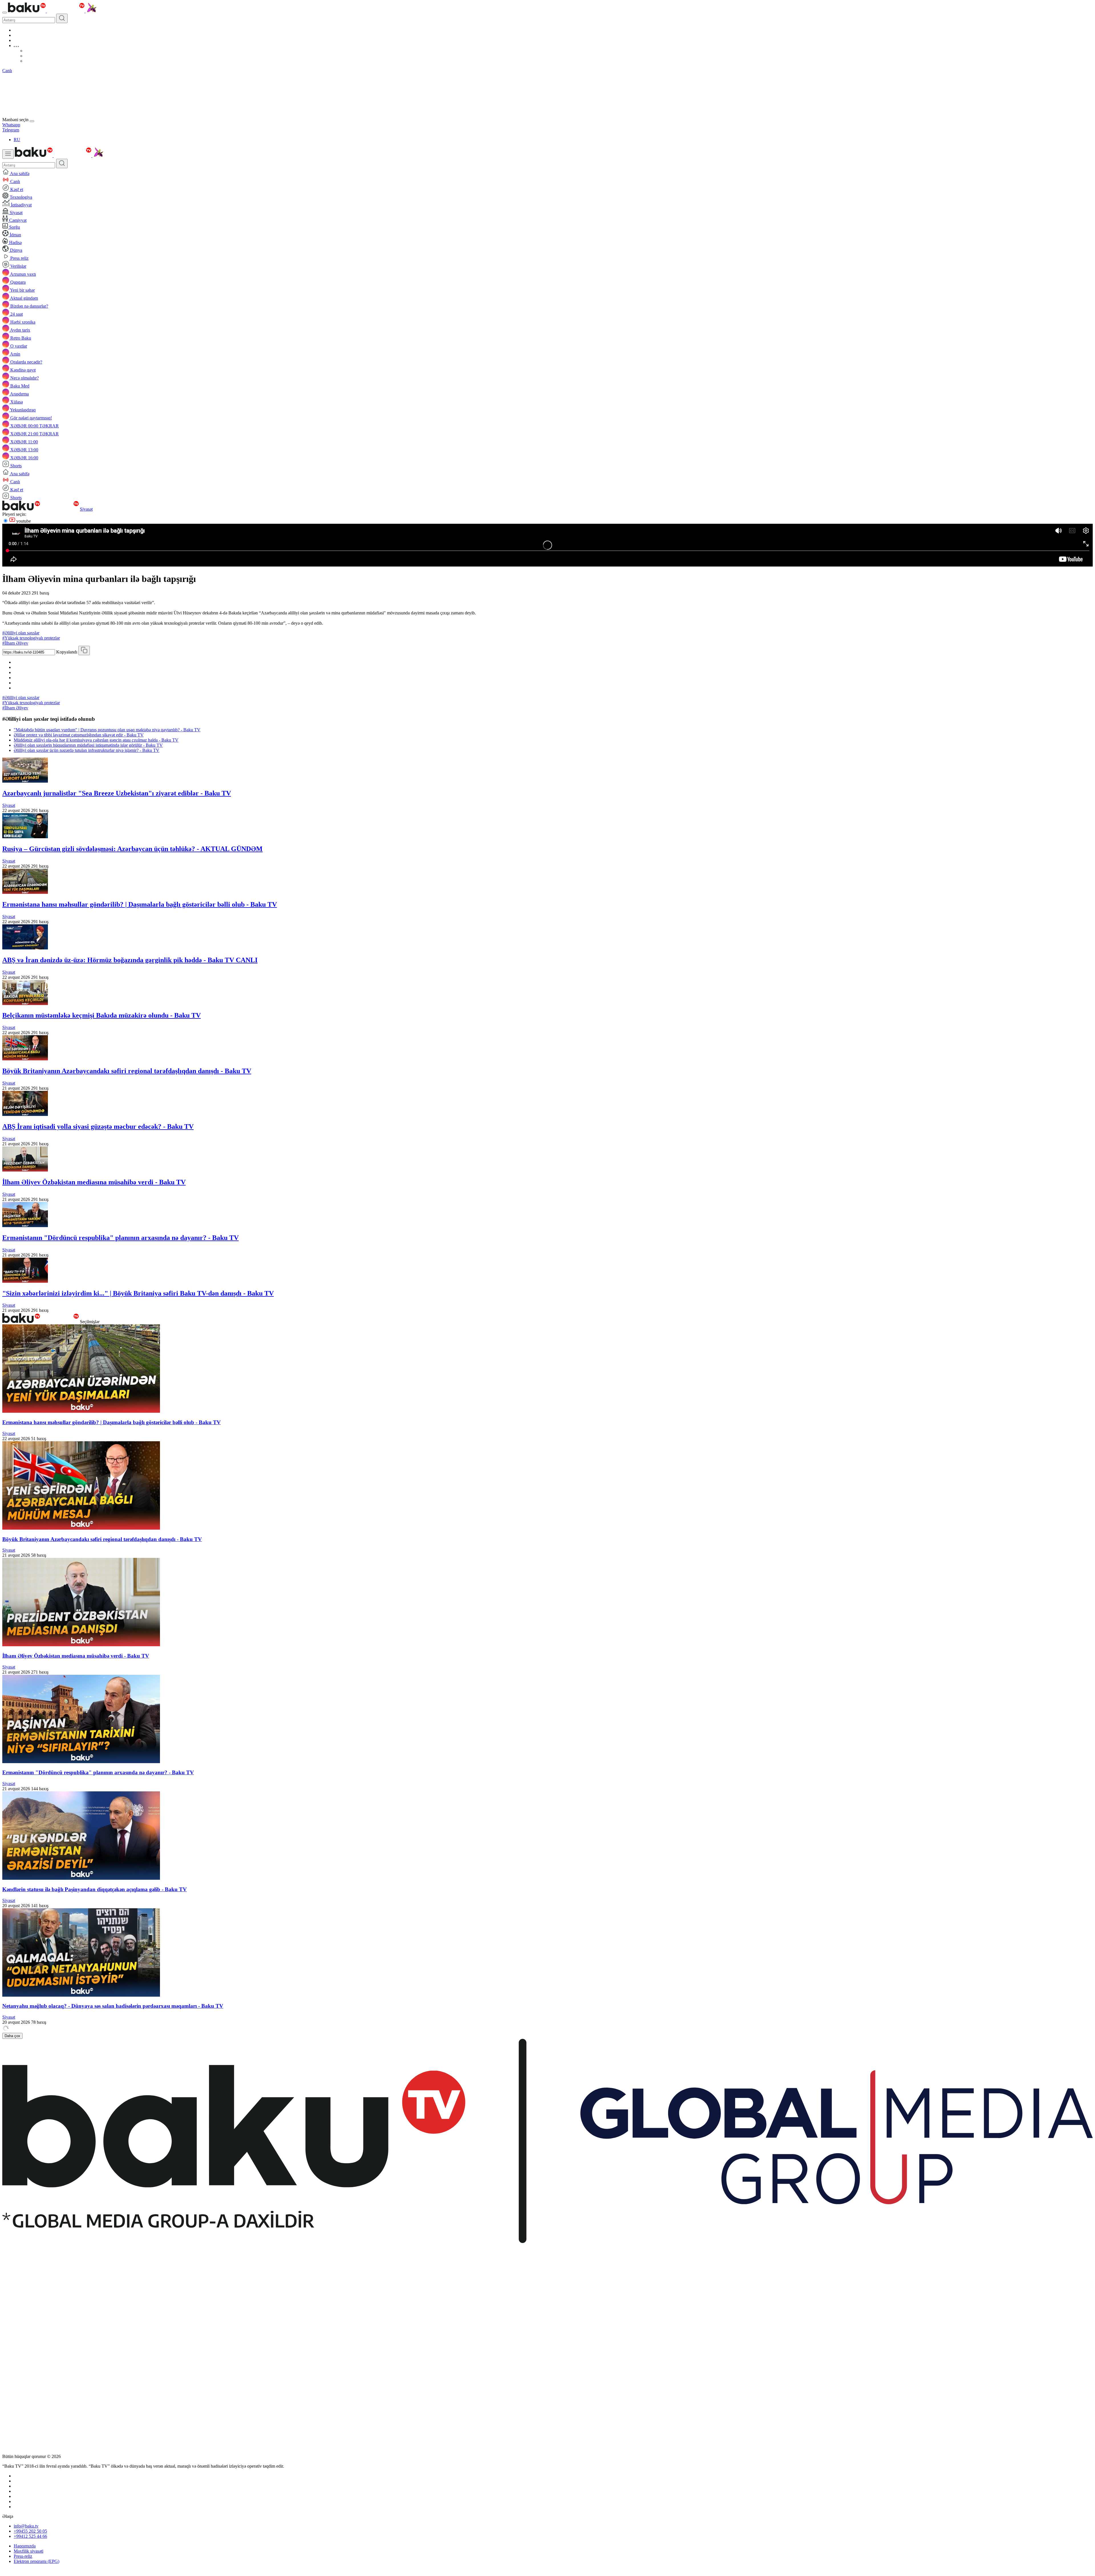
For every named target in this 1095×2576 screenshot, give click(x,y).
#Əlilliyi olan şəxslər (21, 633)
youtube (23, 521)
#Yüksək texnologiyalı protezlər (31, 638)
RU (17, 140)
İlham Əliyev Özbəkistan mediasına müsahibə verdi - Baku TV (94, 1182)
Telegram (11, 130)
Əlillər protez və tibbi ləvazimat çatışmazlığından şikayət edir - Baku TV (79, 735)
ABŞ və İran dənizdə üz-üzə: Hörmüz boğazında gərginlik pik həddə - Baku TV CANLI (130, 960)
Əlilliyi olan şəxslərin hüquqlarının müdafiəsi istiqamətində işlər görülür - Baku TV (88, 745)
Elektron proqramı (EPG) (36, 2561)
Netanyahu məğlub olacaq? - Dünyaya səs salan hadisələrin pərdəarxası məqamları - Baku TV (113, 2006)
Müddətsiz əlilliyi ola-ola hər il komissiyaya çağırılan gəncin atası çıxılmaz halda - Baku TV (96, 740)
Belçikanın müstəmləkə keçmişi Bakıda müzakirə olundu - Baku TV (102, 1015)
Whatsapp (11, 125)
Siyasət (86, 509)
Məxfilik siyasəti (29, 2551)
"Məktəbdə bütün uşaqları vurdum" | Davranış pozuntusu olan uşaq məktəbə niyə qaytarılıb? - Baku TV (107, 730)
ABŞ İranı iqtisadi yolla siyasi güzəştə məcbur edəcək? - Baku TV (98, 1126)
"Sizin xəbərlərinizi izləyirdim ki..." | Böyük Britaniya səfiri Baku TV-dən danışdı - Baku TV (138, 1293)
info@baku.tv (26, 2526)
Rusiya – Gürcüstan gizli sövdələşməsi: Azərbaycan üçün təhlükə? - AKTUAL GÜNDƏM (132, 849)
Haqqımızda (25, 2546)
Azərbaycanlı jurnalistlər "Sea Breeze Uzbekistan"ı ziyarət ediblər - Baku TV (117, 793)
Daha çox (12, 2036)
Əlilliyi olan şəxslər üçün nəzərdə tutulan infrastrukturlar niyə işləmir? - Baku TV (87, 750)
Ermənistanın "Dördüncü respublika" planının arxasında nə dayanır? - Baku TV (120, 1238)
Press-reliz (23, 2556)
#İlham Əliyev (15, 643)
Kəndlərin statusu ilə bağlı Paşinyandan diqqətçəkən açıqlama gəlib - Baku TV (95, 1889)
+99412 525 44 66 (30, 2536)
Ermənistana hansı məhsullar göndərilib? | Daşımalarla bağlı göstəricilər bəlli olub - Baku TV (140, 904)
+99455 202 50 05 (30, 2531)
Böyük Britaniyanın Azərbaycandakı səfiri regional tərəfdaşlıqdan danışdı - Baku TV (127, 1071)
